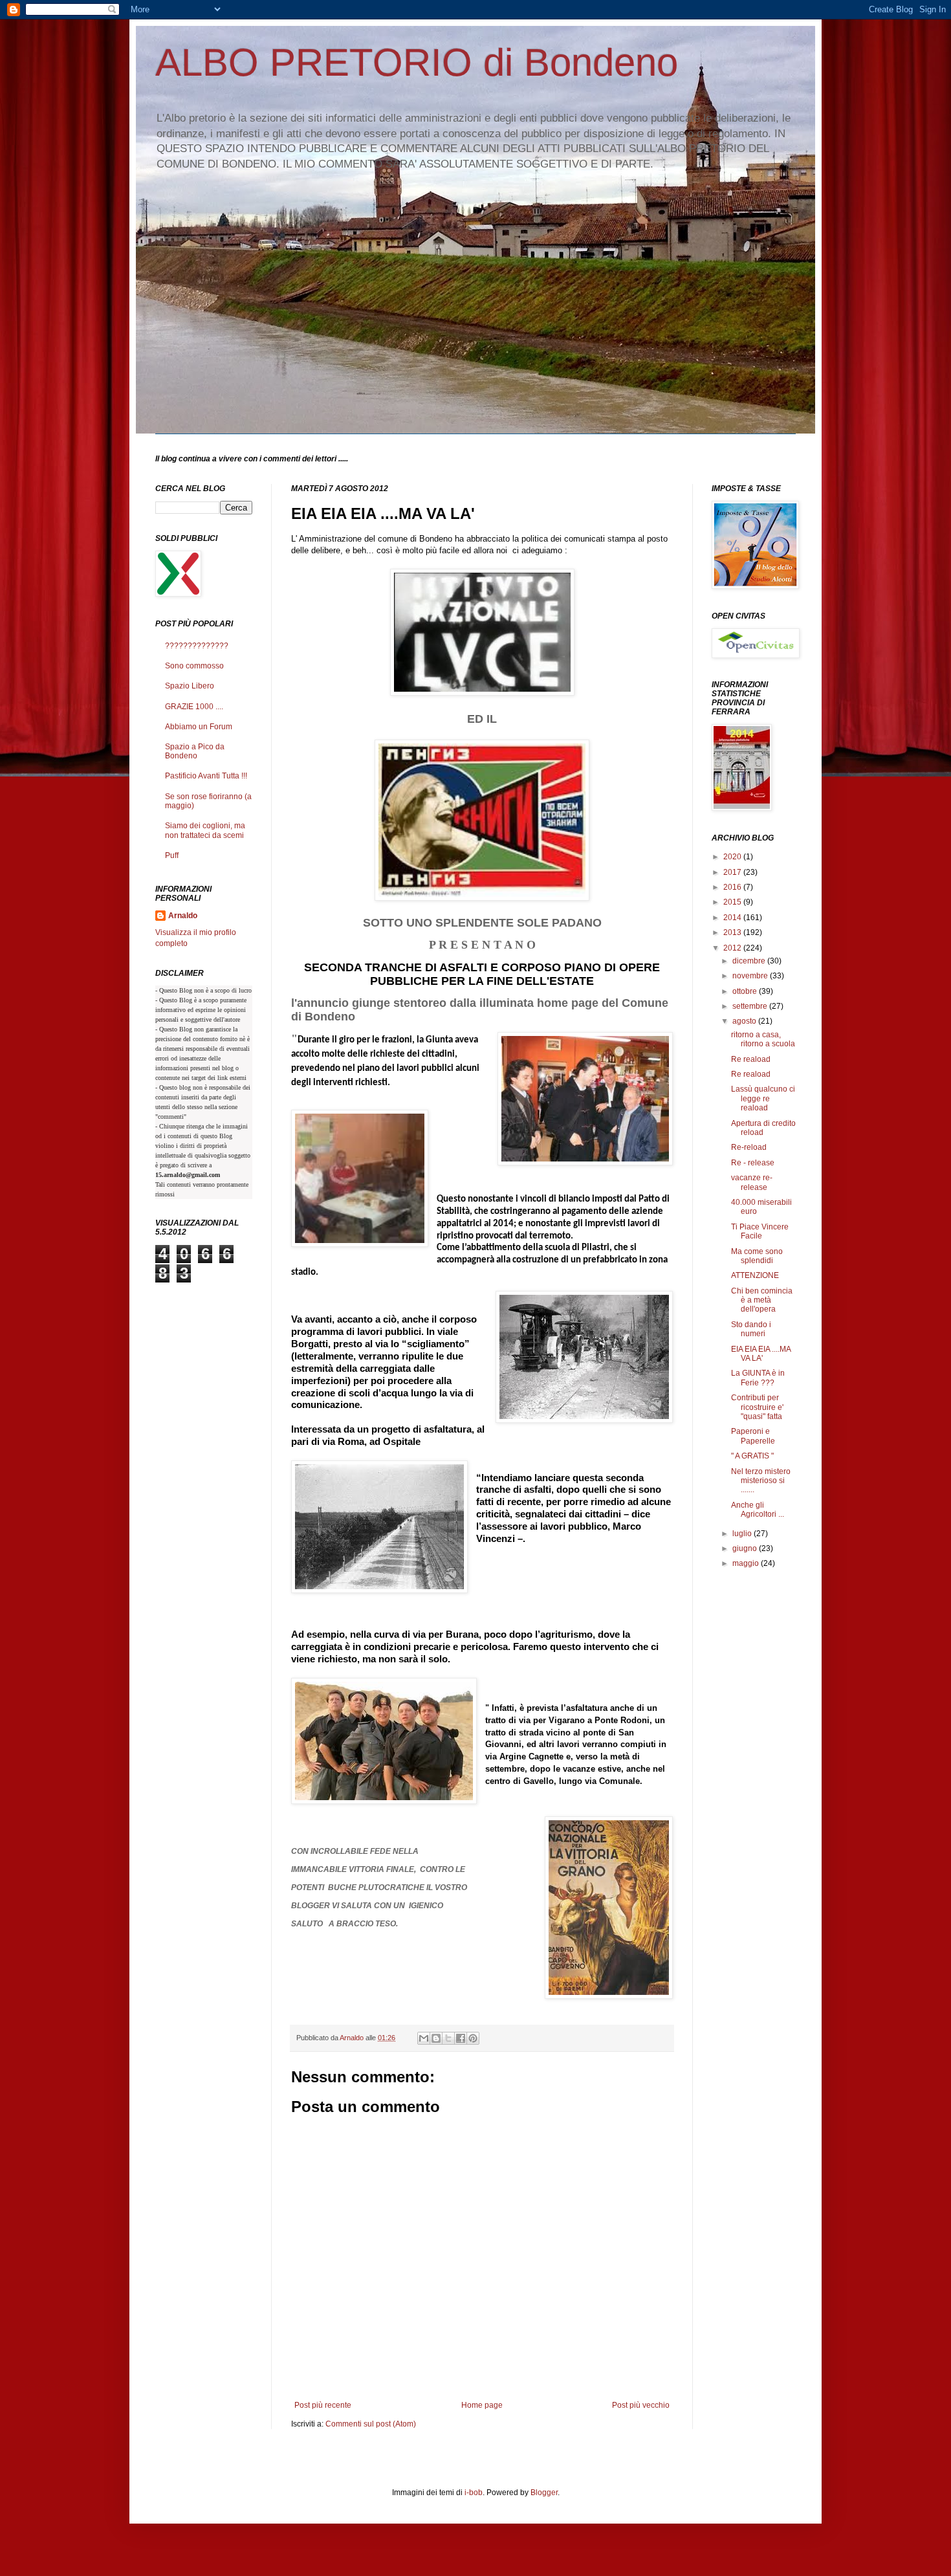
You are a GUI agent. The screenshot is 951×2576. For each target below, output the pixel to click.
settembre (751, 1006)
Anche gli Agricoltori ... (758, 1510)
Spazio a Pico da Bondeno (195, 751)
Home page (482, 2405)
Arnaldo (183, 916)
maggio (747, 1563)
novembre (751, 976)
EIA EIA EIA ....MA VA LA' (761, 1354)
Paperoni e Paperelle (753, 1436)
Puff (172, 855)
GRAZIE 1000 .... (194, 707)
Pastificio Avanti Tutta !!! (206, 776)
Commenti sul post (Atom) (371, 2424)
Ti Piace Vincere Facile (760, 1231)
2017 (733, 872)
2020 (733, 857)
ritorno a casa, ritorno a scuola (763, 1039)
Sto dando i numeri (751, 1329)
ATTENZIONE (755, 1275)
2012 (733, 948)
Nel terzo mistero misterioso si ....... (761, 1481)
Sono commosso (194, 666)
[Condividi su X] (448, 2038)
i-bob (474, 2493)
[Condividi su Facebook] (461, 2038)
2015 (733, 902)
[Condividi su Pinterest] (473, 2038)
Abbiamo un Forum (199, 727)
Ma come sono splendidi (757, 1256)
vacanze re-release (752, 1182)
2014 (733, 918)
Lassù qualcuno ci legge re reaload (763, 1098)
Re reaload (751, 1059)
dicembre (750, 961)
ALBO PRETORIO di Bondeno (417, 62)
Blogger (544, 2493)
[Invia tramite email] (424, 2038)
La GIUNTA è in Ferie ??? (758, 1378)
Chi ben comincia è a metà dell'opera (762, 1300)
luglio (743, 1534)
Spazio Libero (190, 686)
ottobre (746, 991)
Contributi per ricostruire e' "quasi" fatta (757, 1407)
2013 (733, 932)
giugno (746, 1548)
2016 (733, 887)
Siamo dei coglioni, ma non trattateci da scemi (205, 830)
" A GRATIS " (752, 1456)
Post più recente (323, 2405)
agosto (745, 1021)
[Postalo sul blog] (436, 2038)
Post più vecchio (641, 2405)
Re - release (753, 1163)
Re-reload (749, 1147)
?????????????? (197, 646)
